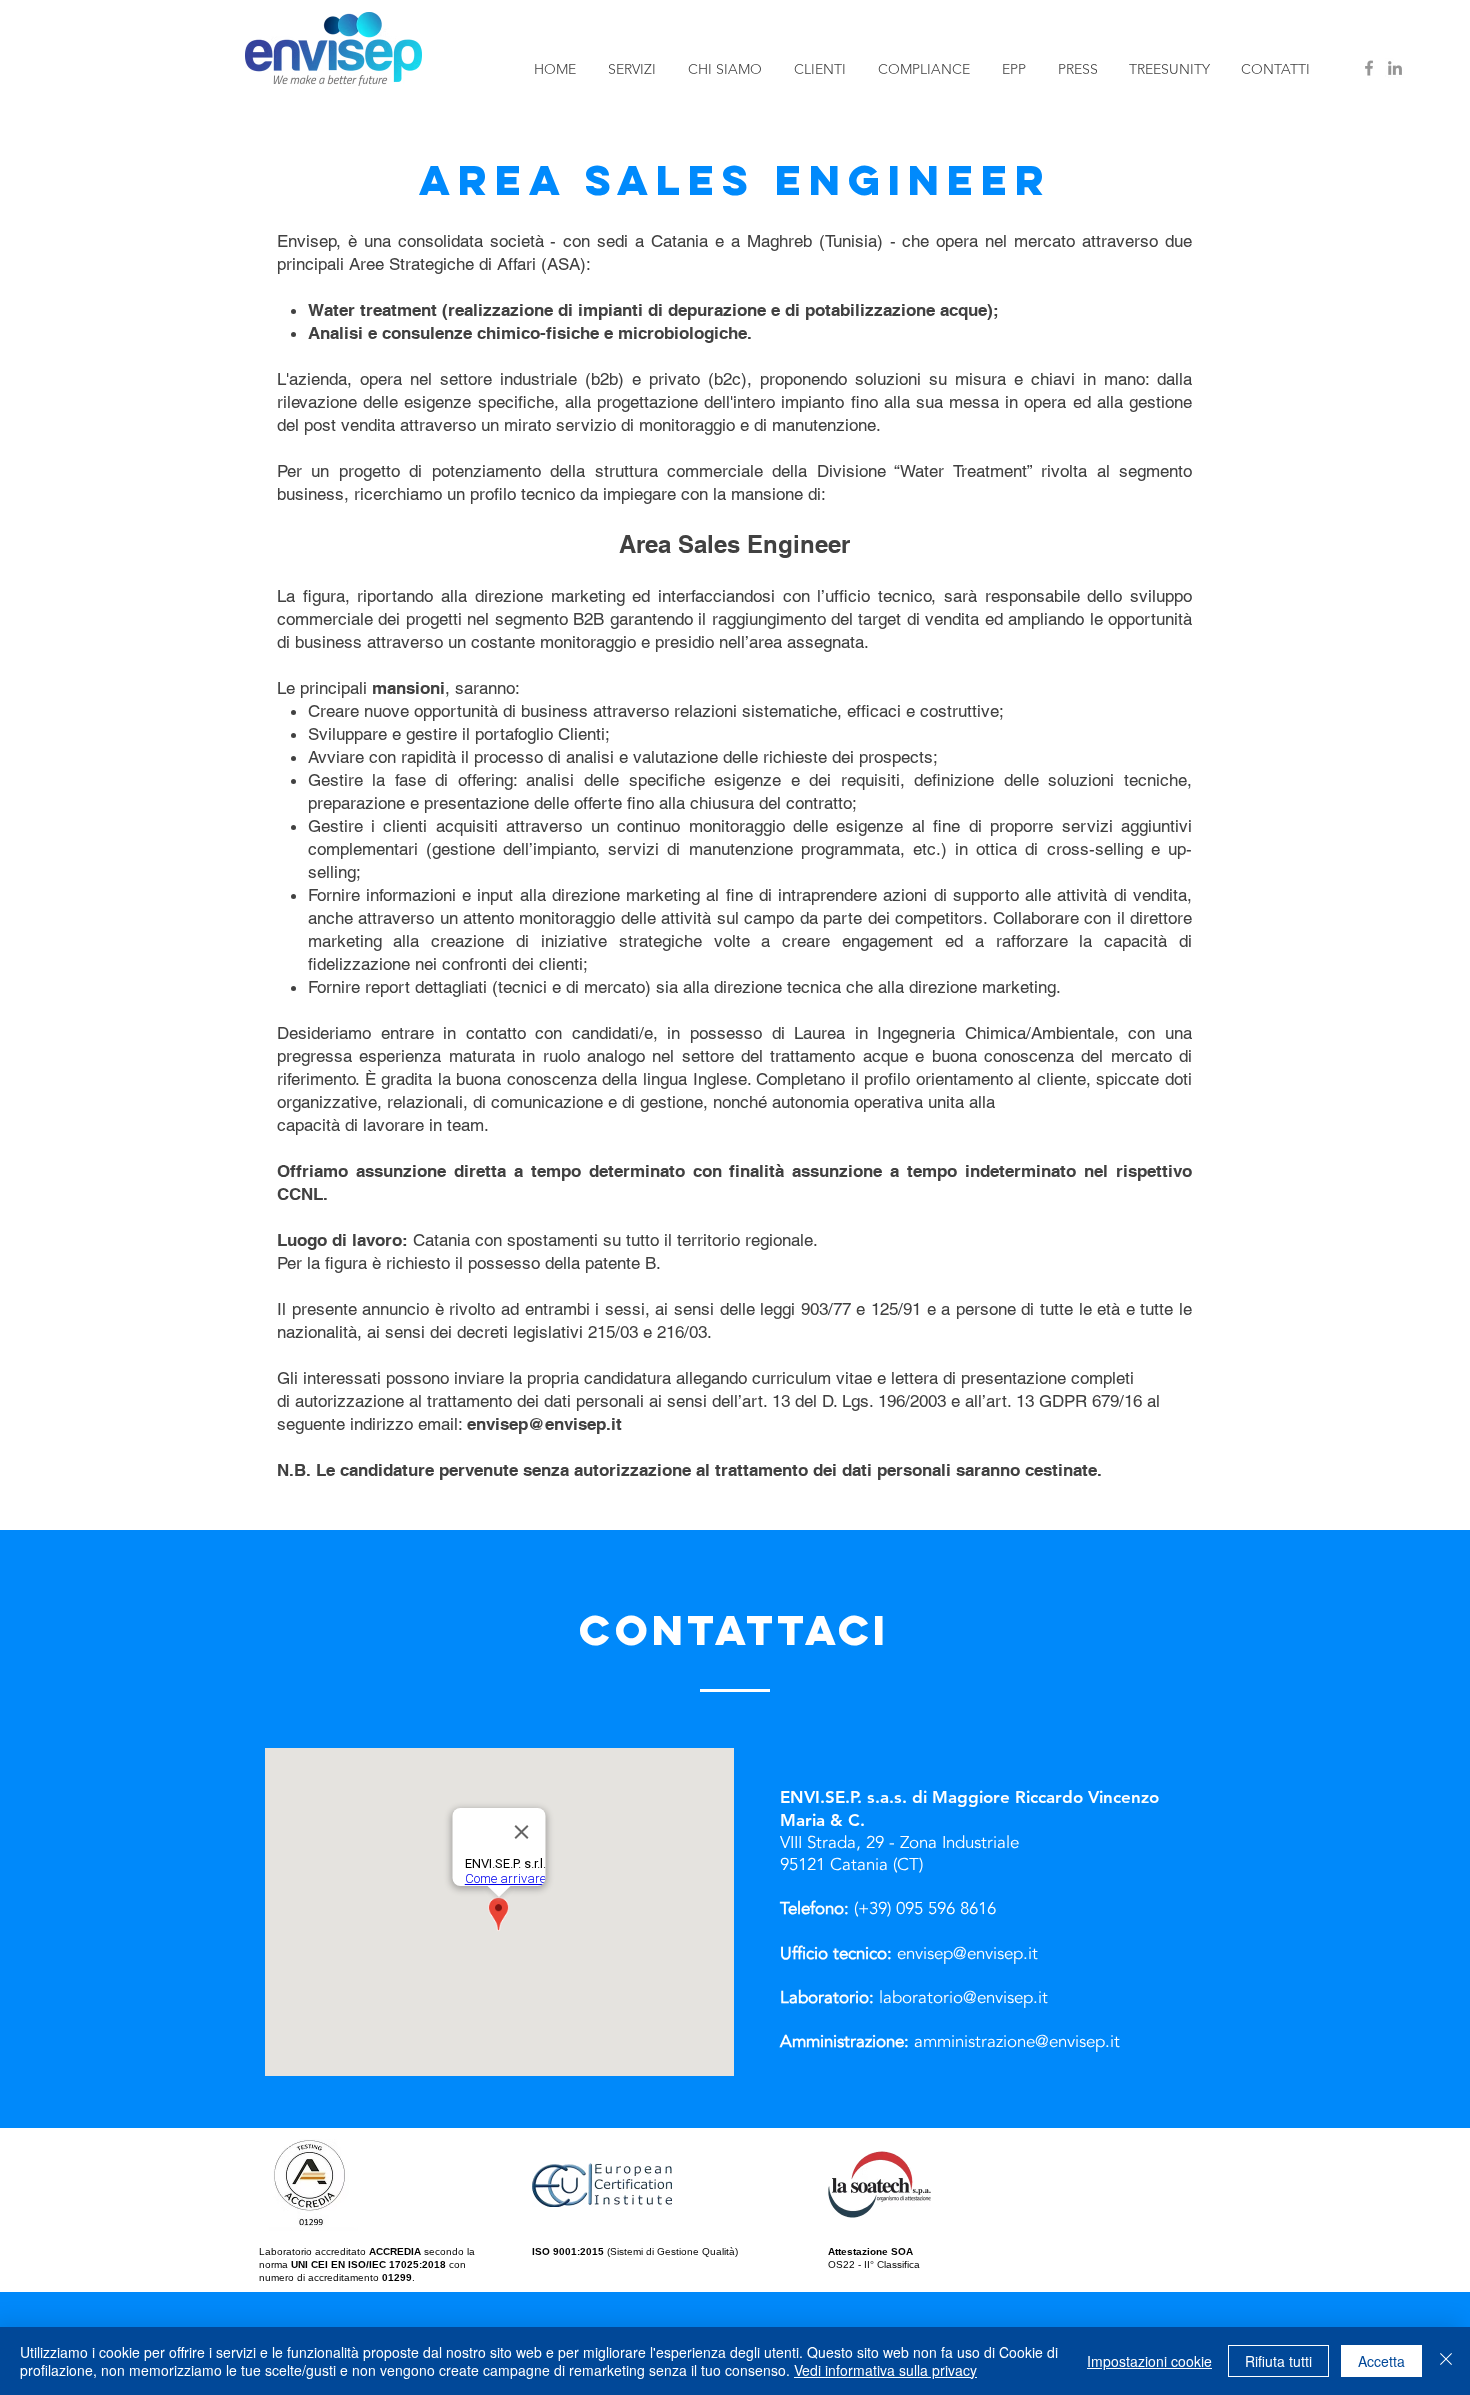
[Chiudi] (1446, 2361)
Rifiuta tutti (1278, 2361)
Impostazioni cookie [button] (1149, 2361)
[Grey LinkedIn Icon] (1395, 68)
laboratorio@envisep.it (963, 1997)
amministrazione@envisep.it (1017, 2041)
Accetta (1381, 2361)
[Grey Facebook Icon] (1369, 68)
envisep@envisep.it (544, 1424)
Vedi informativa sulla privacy (885, 2370)
